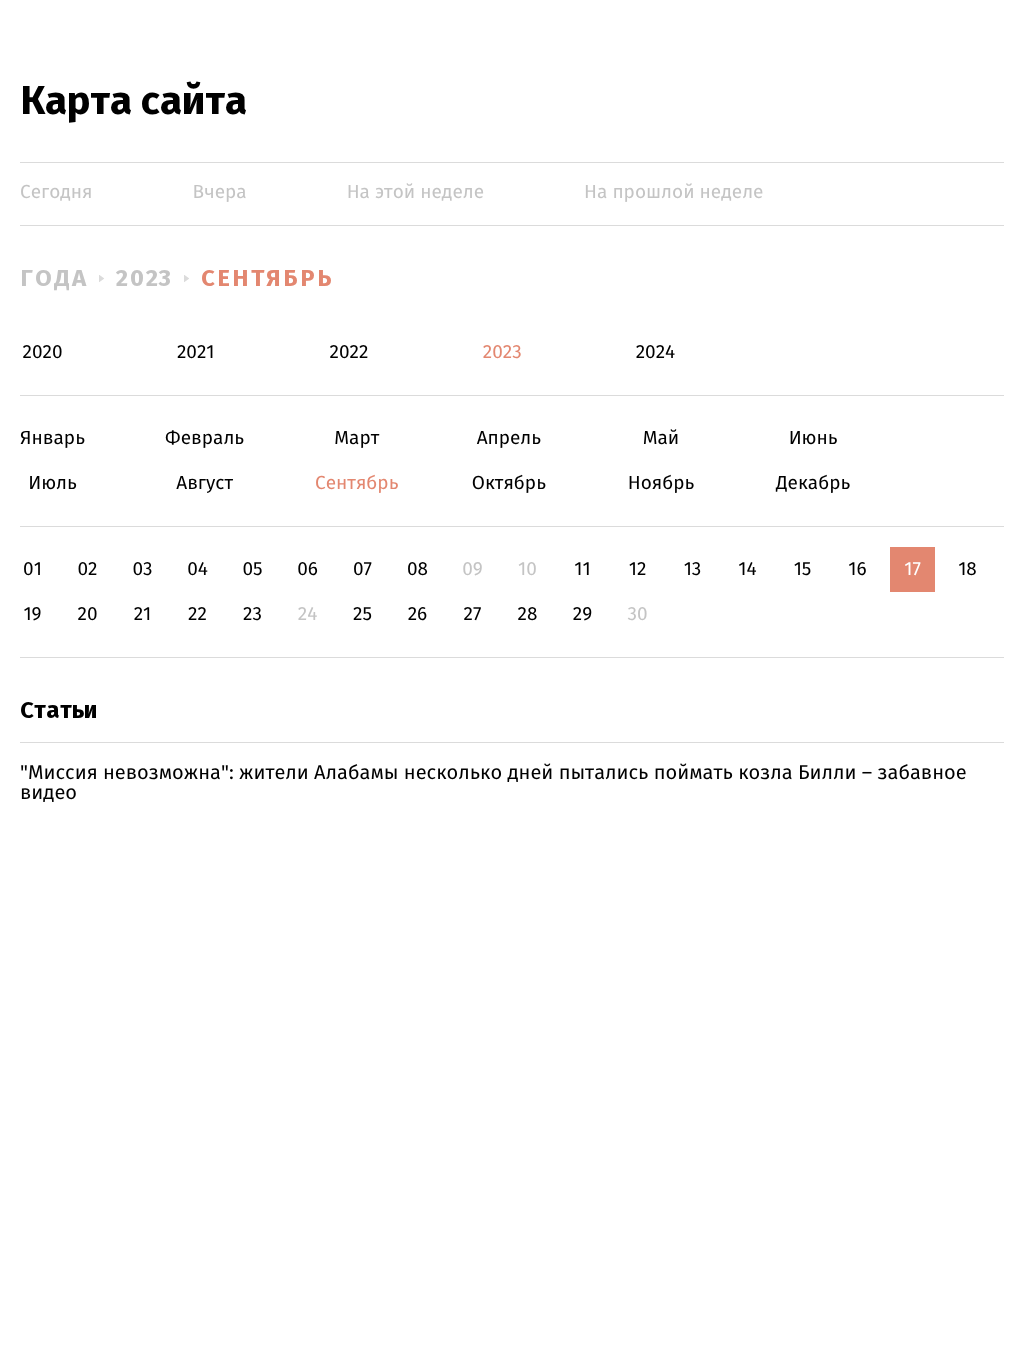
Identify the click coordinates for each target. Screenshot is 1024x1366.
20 (87, 614)
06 (307, 569)
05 (252, 569)
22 (197, 614)
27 (473, 614)
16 (857, 569)
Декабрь (813, 483)
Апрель (508, 438)
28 (528, 614)
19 (32, 614)
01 (32, 569)
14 (747, 569)
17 (912, 569)
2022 (349, 352)
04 (197, 569)
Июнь (813, 438)
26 (418, 614)
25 (362, 614)
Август (204, 483)
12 (638, 569)
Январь (52, 438)
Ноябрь (661, 483)
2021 (196, 352)
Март (356, 438)
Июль (52, 483)
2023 (145, 278)
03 (142, 569)
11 (582, 569)
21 (143, 614)
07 (362, 569)
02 (87, 569)
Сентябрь (267, 278)
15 (803, 569)
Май (661, 438)
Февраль (204, 438)
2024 (656, 352)
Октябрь (508, 483)
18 (967, 569)
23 (252, 614)
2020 (43, 352)
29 (582, 614)
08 (417, 569)
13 (693, 569)
